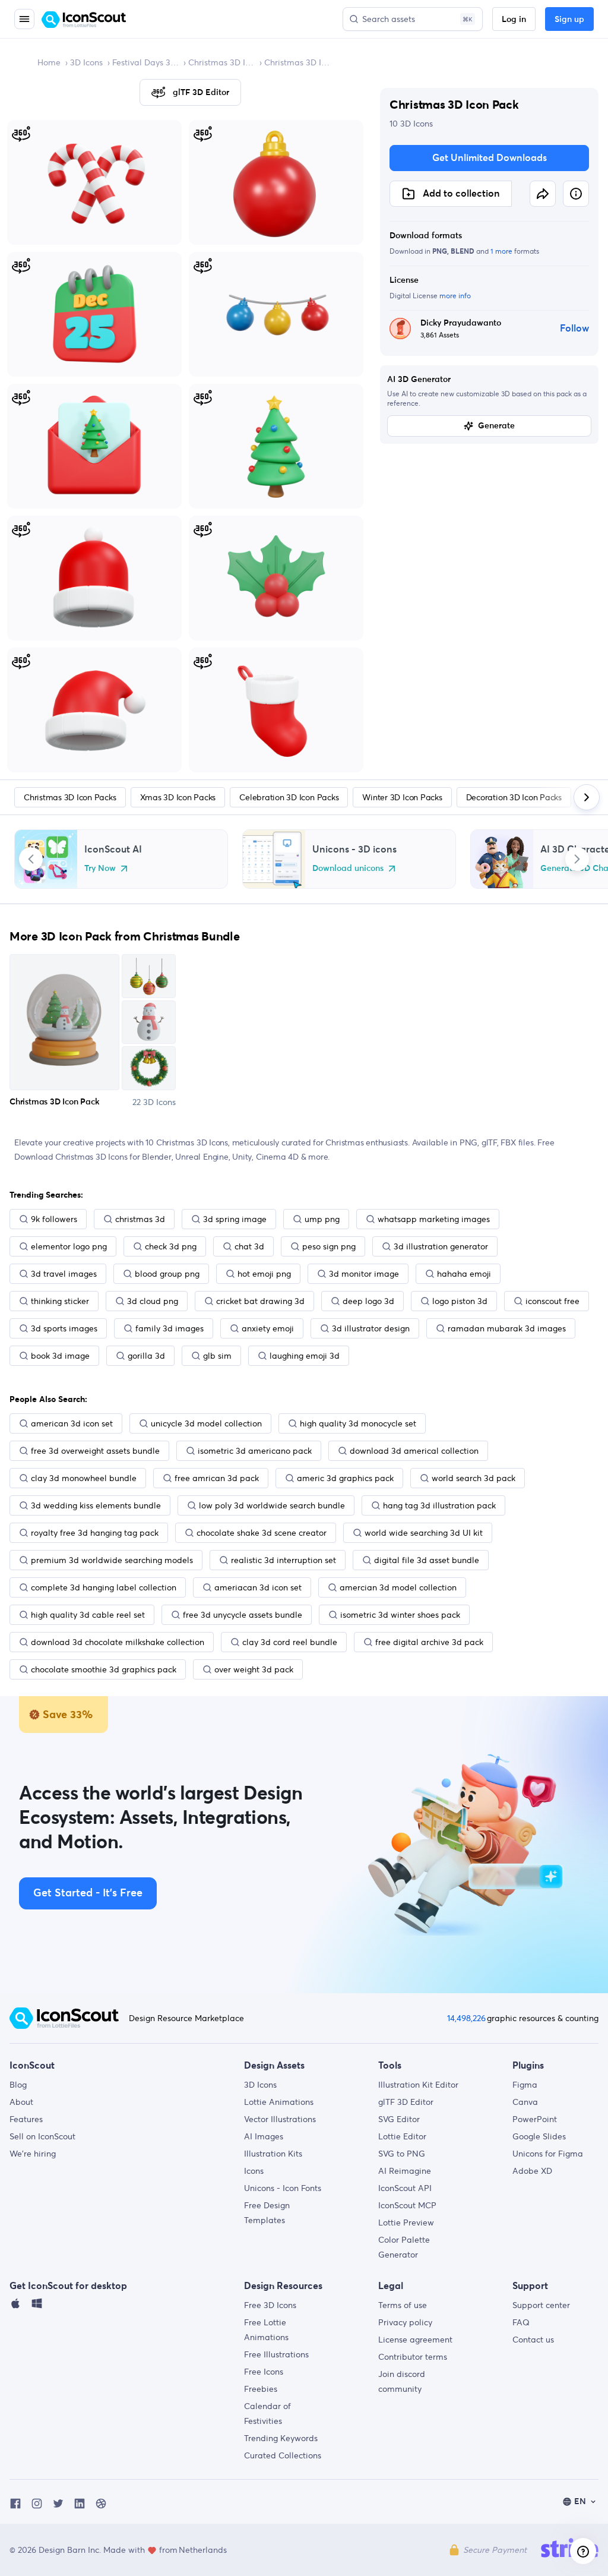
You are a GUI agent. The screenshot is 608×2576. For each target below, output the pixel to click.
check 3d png (171, 1246)
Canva (525, 2102)
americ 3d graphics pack (345, 1478)
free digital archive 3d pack (429, 1642)
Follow (574, 329)
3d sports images (64, 1328)
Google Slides (539, 2136)
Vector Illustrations (280, 2119)
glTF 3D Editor (406, 2102)
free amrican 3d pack (217, 1478)
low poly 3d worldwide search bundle (272, 1505)
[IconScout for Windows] (37, 2306)
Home (49, 62)
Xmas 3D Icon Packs (178, 797)
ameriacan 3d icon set (258, 1587)
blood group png (167, 1274)
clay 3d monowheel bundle (84, 1478)
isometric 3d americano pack (255, 1451)
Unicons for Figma (548, 2154)
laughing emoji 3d (305, 1356)
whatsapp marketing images (434, 1219)
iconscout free (552, 1301)
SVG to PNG (402, 2154)
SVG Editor (399, 2119)
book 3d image (60, 1356)
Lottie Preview (406, 2223)
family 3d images (170, 1328)
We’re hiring (33, 2154)
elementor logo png (69, 1246)
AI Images (264, 2136)
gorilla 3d (146, 1356)
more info (455, 296)
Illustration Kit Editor (418, 2085)
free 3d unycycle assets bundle (243, 1615)
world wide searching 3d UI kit (424, 1533)
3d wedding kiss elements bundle (96, 1505)
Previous (31, 859)
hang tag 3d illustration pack (439, 1505)
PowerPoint (535, 2119)
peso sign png (329, 1246)
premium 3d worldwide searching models (112, 1560)
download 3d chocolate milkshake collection (118, 1642)
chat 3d (249, 1246)
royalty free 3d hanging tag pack (95, 1533)
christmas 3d (140, 1219)
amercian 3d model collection (398, 1587)
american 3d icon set (72, 1423)
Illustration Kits (273, 2154)
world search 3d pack (474, 1478)
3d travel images (64, 1274)
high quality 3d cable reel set (88, 1615)
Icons (254, 2171)
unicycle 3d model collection (206, 1423)
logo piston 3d (460, 1301)
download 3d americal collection (414, 1451)
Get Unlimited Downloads (490, 158)
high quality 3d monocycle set (358, 1423)
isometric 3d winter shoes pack (400, 1615)
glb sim (217, 1356)
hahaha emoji (464, 1274)
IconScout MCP (407, 2205)
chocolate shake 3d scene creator (262, 1533)
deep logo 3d (368, 1301)
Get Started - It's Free (88, 1893)
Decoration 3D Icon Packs (514, 797)
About (21, 2102)
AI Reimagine (405, 2171)
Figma (525, 2085)
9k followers (54, 1219)
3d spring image (235, 1219)
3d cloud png (153, 1301)
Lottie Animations (279, 2102)
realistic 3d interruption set (284, 1560)
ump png (322, 1219)
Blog (18, 2085)
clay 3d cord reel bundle (290, 1642)
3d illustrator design (371, 1328)
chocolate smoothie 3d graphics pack (104, 1669)
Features (26, 2119)
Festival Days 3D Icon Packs (145, 62)
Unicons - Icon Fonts (283, 2188)
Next (577, 859)
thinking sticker (60, 1301)
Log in (514, 20)
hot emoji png (264, 1274)
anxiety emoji (268, 1328)
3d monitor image (364, 1274)
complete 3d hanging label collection (104, 1587)
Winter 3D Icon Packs (402, 797)
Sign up (569, 20)
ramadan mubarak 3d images (507, 1328)
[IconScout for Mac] (15, 2306)
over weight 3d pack (254, 1669)
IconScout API (405, 2188)
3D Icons (86, 62)
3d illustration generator (441, 1246)
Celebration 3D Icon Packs (289, 797)
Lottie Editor (402, 2136)
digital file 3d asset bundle (427, 1560)
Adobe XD (532, 2171)
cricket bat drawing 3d (260, 1301)
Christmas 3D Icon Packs (221, 62)
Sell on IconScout (42, 2136)
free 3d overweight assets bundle (95, 1451)
